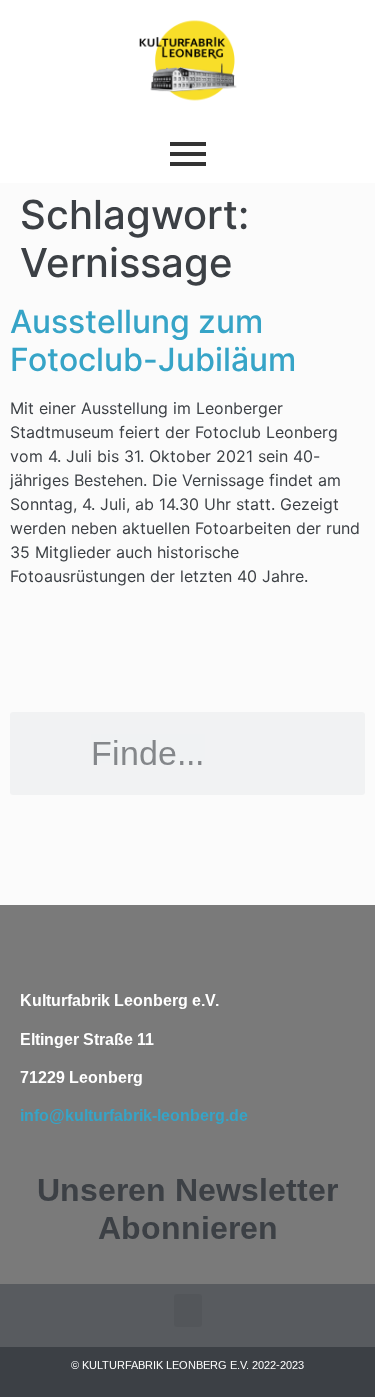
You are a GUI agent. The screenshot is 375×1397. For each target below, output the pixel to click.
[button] (188, 1310)
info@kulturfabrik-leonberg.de (134, 1115)
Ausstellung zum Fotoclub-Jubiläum (153, 340)
